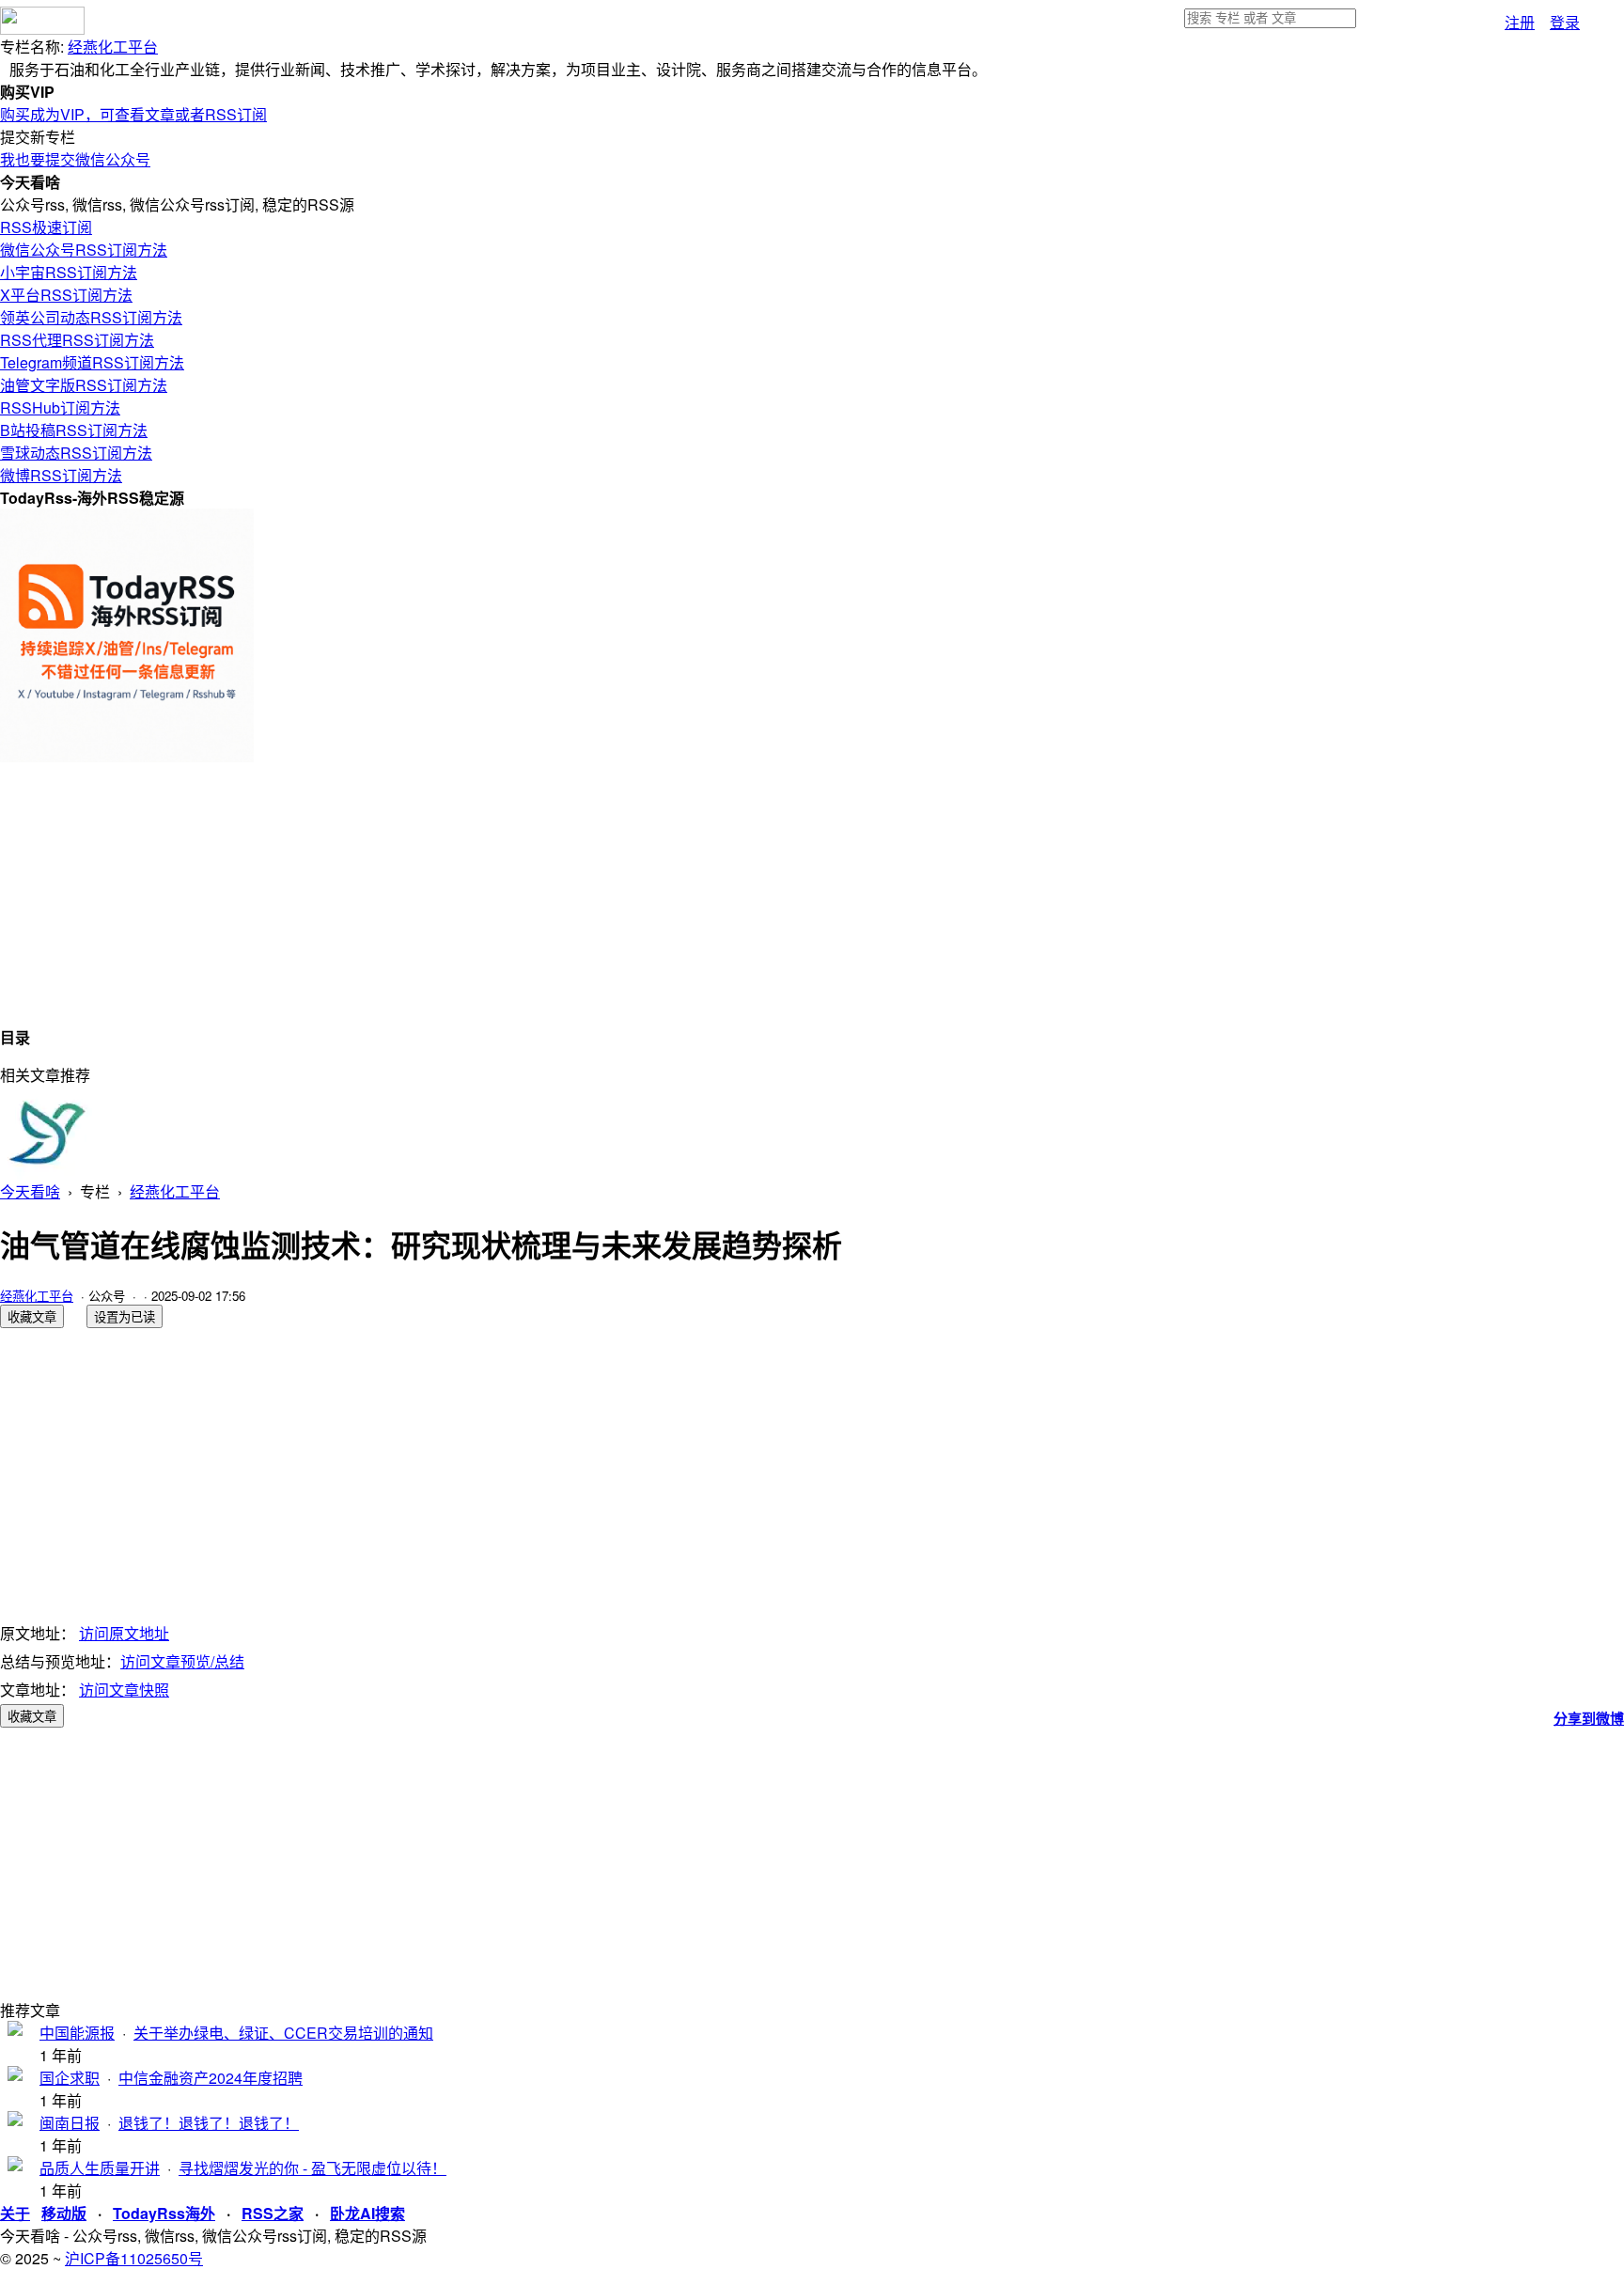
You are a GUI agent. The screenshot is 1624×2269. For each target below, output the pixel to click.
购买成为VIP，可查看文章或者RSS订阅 (133, 114)
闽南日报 (70, 2123)
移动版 (64, 2213)
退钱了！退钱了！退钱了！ (209, 2123)
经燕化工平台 (113, 47)
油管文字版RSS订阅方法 (84, 385)
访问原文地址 (124, 1633)
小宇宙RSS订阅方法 (69, 272)
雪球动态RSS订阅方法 (76, 453)
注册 (1520, 22)
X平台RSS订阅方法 (66, 295)
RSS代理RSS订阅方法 (77, 340)
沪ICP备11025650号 (134, 2258)
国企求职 (70, 2078)
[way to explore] (42, 29)
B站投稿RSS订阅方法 (74, 430)
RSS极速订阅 (46, 227)
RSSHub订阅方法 (60, 407)
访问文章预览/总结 (182, 1661)
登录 (1565, 22)
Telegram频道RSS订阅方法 (92, 362)
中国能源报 (77, 2033)
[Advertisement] (564, 894)
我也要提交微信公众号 (75, 159)
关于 (15, 2213)
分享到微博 (1589, 1718)
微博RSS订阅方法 (61, 475)
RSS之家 (273, 2213)
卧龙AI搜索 (367, 2213)
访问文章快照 (124, 1690)
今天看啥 (30, 1191)
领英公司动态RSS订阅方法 (91, 317)
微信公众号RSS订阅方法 (84, 250)
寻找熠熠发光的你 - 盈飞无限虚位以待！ (312, 2168)
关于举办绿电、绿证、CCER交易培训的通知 (283, 2033)
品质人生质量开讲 (100, 2168)
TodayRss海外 (164, 2213)
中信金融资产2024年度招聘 (211, 2078)
